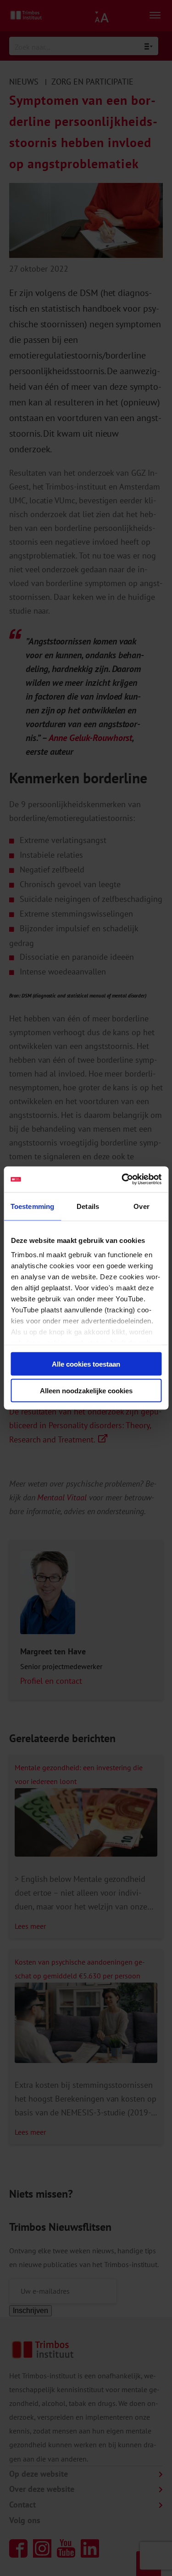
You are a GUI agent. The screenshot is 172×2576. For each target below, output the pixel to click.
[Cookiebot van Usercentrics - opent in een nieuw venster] (122, 1180)
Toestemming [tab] (32, 1206)
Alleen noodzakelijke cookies (86, 1391)
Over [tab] (141, 1206)
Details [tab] (88, 1206)
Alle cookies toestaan (86, 1364)
